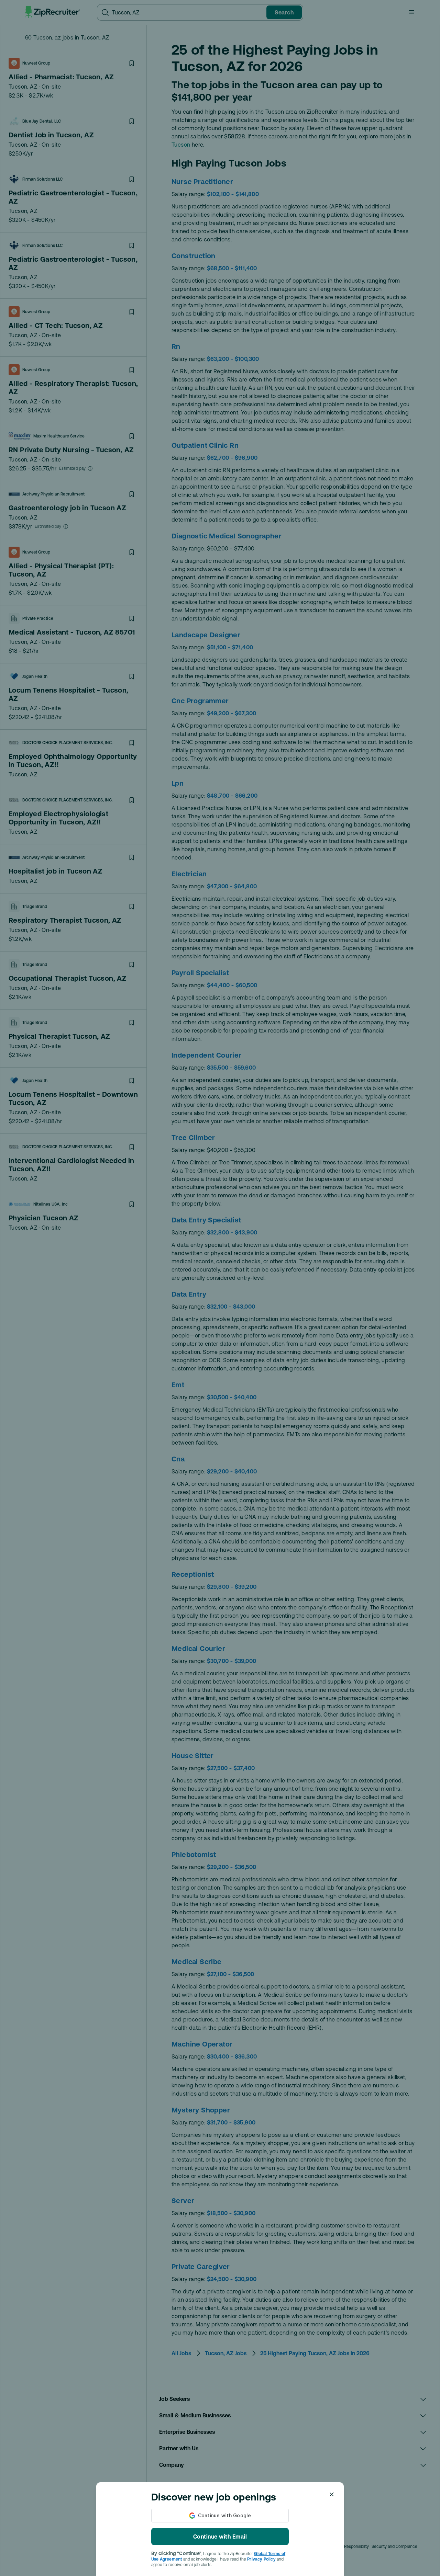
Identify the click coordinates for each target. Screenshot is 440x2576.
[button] (220, 1288)
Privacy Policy (261, 2559)
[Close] (332, 2494)
